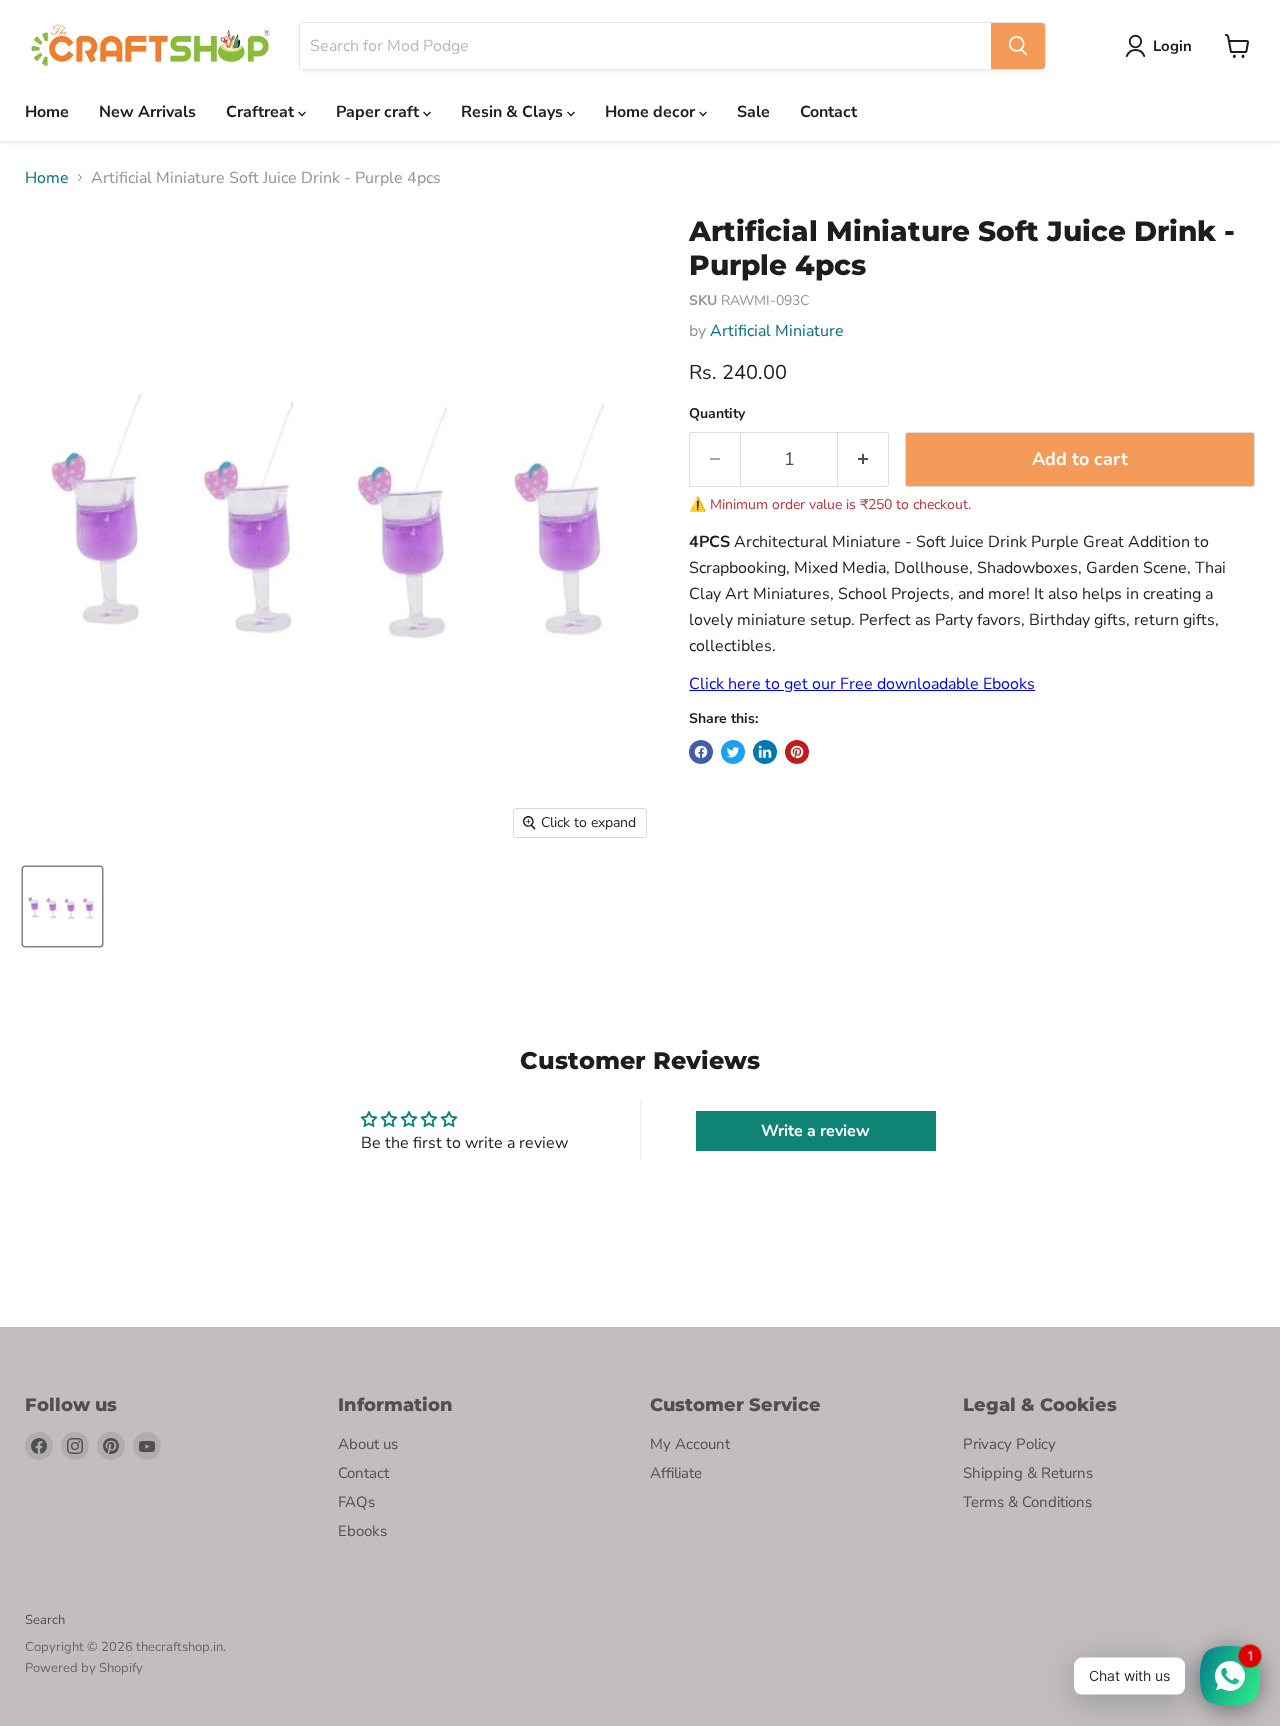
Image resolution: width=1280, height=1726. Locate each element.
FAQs (356, 1502)
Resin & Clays (514, 112)
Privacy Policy (1009, 1444)
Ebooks (362, 1531)
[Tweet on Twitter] (733, 752)
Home (47, 112)
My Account (690, 1444)
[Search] (1018, 46)
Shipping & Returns (1028, 1473)
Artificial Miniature (777, 331)
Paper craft (379, 112)
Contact (828, 112)
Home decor (652, 112)
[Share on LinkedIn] (765, 752)
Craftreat (262, 112)
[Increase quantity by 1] (863, 459)
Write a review (815, 1131)
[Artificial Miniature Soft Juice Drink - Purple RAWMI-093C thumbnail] (62, 906)
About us (368, 1444)
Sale (753, 112)
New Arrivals (147, 112)
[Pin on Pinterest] (797, 752)
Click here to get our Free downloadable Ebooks (862, 684)
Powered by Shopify (84, 1668)
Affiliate (676, 1473)
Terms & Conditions (1027, 1502)
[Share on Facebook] (701, 752)
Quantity (717, 414)
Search (45, 1620)
